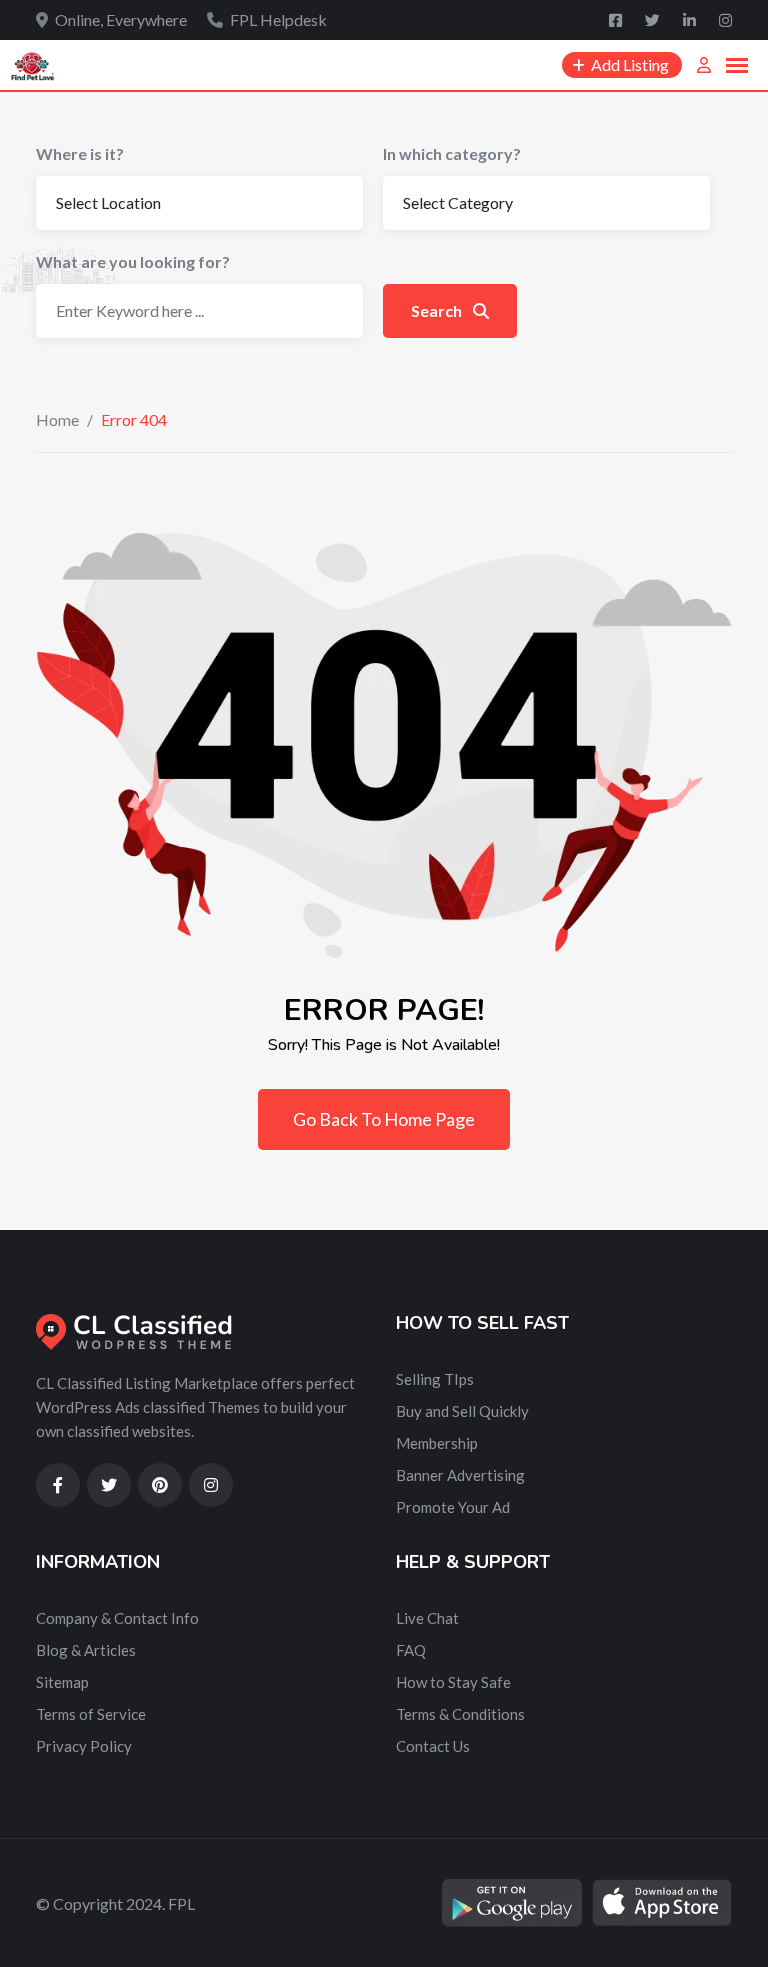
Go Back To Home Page (384, 1119)
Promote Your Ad (453, 1507)
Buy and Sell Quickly (462, 1411)
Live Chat (427, 1618)
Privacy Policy (84, 1746)
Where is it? (80, 153)
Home (57, 419)
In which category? (452, 153)
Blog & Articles (86, 1650)
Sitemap (62, 1682)
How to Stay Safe (453, 1682)
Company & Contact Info (117, 1618)
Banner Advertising (460, 1475)
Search (438, 310)
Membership (437, 1443)
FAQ (411, 1650)
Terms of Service (91, 1714)
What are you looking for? (133, 261)
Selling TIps (435, 1379)
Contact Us (433, 1746)
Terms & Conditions (460, 1714)
